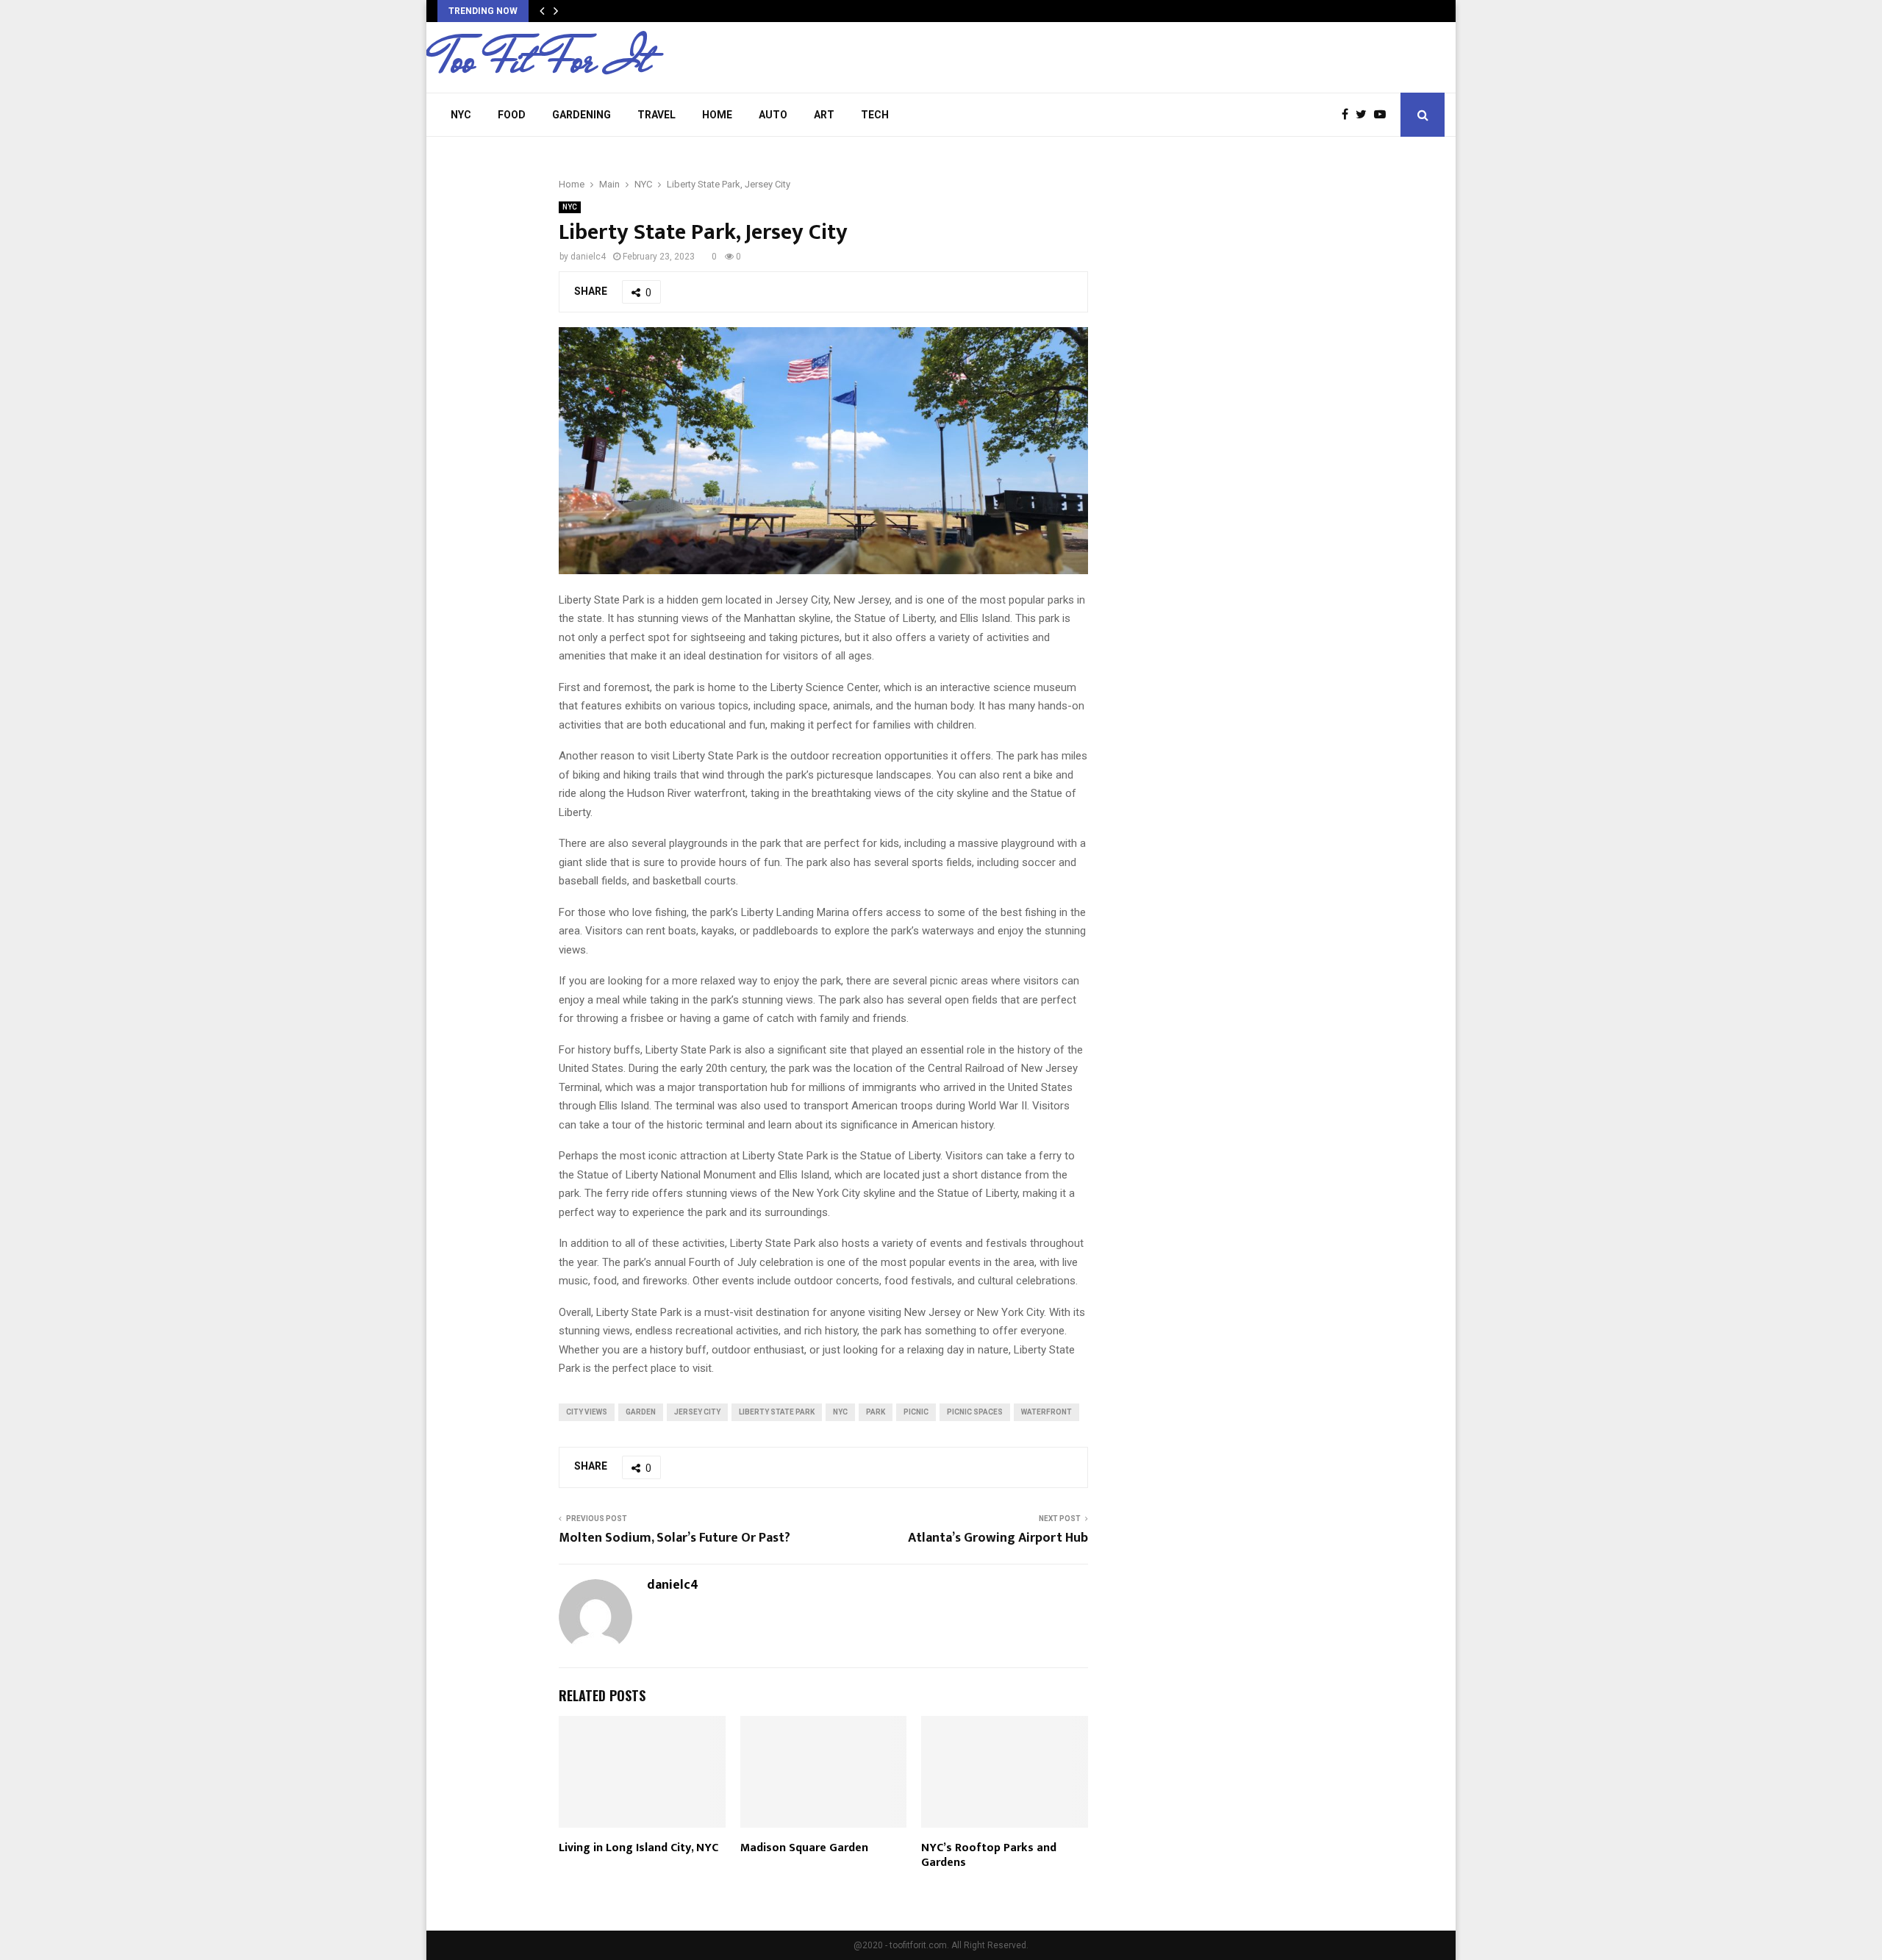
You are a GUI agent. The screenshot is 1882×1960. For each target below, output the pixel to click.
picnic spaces (975, 1412)
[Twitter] (1365, 115)
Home (717, 115)
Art (824, 115)
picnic (916, 1412)
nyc (840, 1412)
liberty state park (777, 1412)
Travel (656, 115)
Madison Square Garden (804, 1848)
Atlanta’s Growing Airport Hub (998, 1538)
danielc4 (588, 257)
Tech (875, 115)
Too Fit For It (544, 60)
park (876, 1412)
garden (641, 1412)
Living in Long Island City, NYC (638, 1848)
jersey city (697, 1412)
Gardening (582, 115)
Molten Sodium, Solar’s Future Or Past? (675, 1538)
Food (512, 115)
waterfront (1046, 1412)
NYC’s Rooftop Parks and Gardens (989, 1856)
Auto (773, 115)
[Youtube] (1384, 115)
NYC (461, 115)
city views (587, 1412)
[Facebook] (1349, 115)
